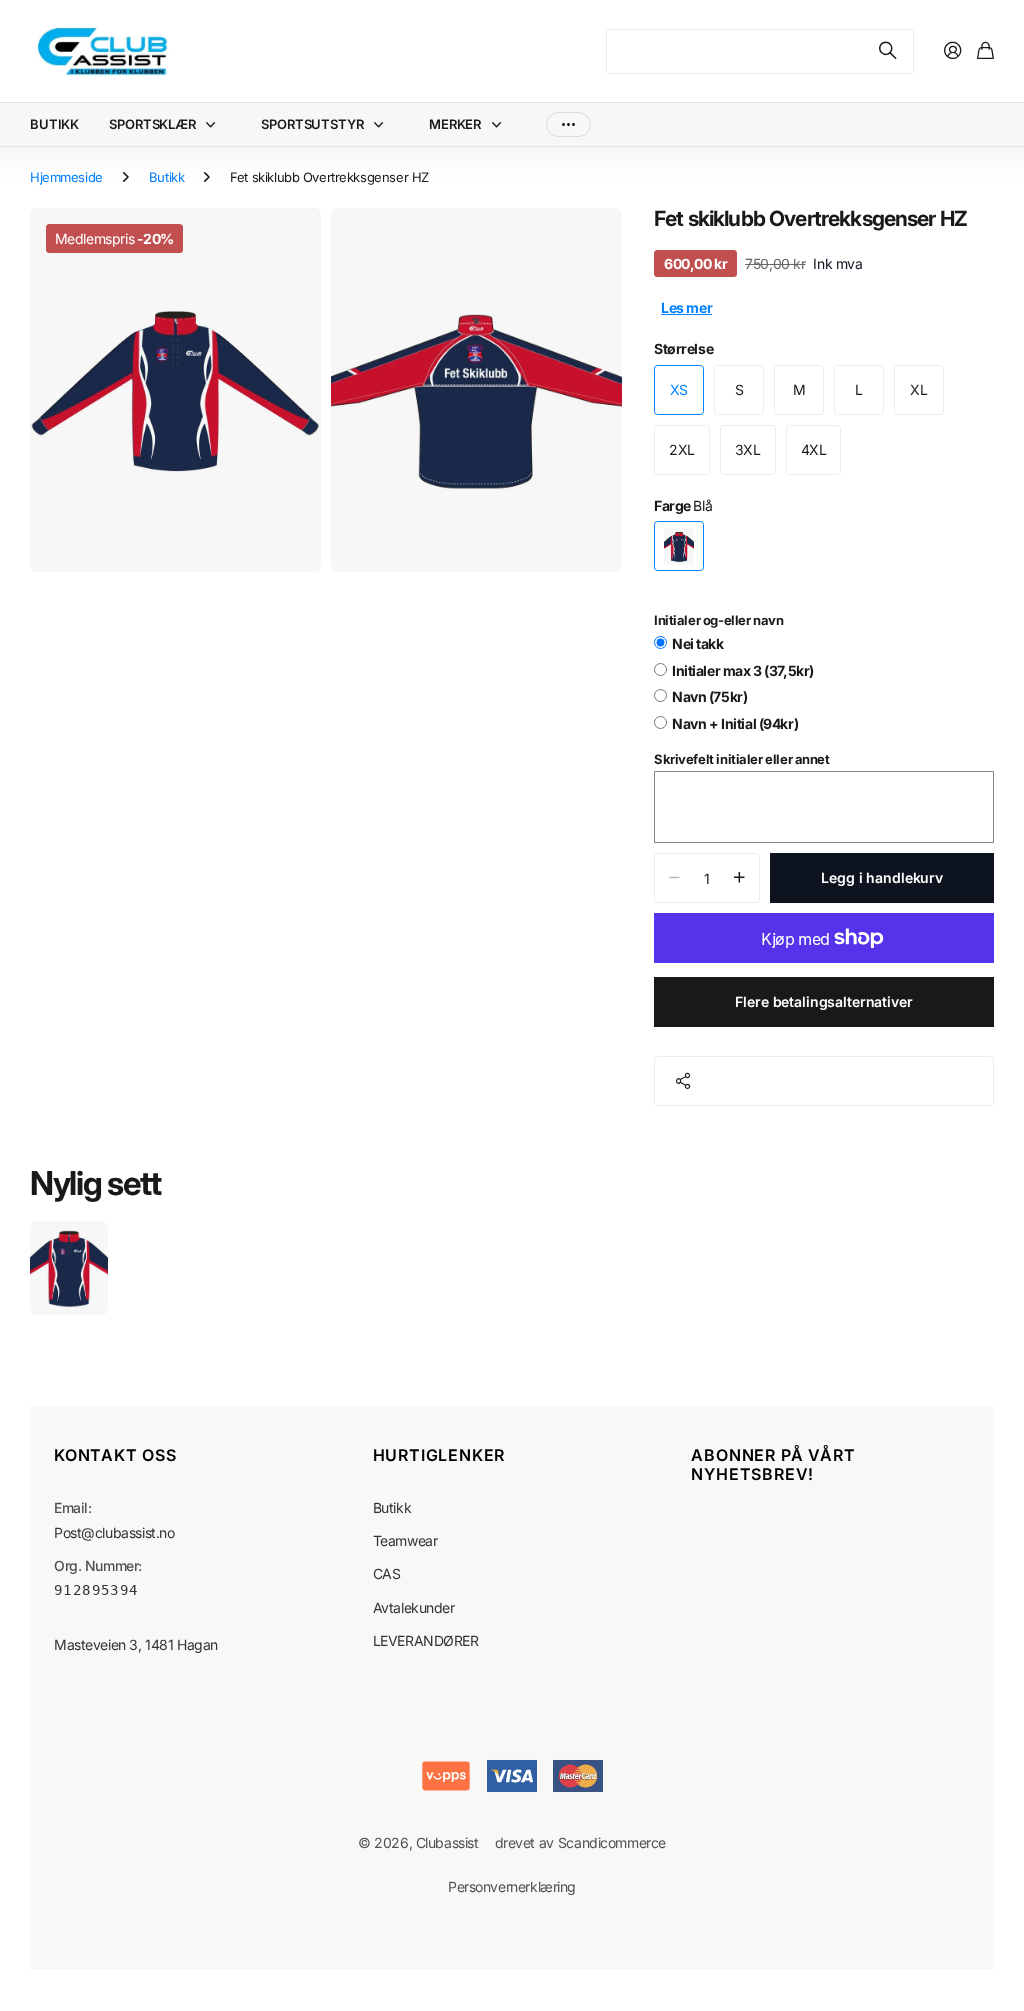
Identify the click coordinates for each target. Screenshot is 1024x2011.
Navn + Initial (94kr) (735, 723)
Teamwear (405, 1540)
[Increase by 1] (739, 878)
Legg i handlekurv (882, 877)
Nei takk (698, 643)
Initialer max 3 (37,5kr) (743, 670)
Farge (683, 505)
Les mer (686, 307)
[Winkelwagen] (985, 51)
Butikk (166, 177)
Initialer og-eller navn (718, 620)
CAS (387, 1573)
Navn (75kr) (709, 696)
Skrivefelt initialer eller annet (742, 759)
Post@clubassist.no (114, 1532)
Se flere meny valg (568, 124)
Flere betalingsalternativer (823, 1001)
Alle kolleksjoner (215, 124)
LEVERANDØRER (426, 1640)
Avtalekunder (414, 1607)
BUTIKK (54, 124)
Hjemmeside (66, 177)
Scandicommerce (612, 1842)
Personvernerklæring (512, 1886)
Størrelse (683, 348)
